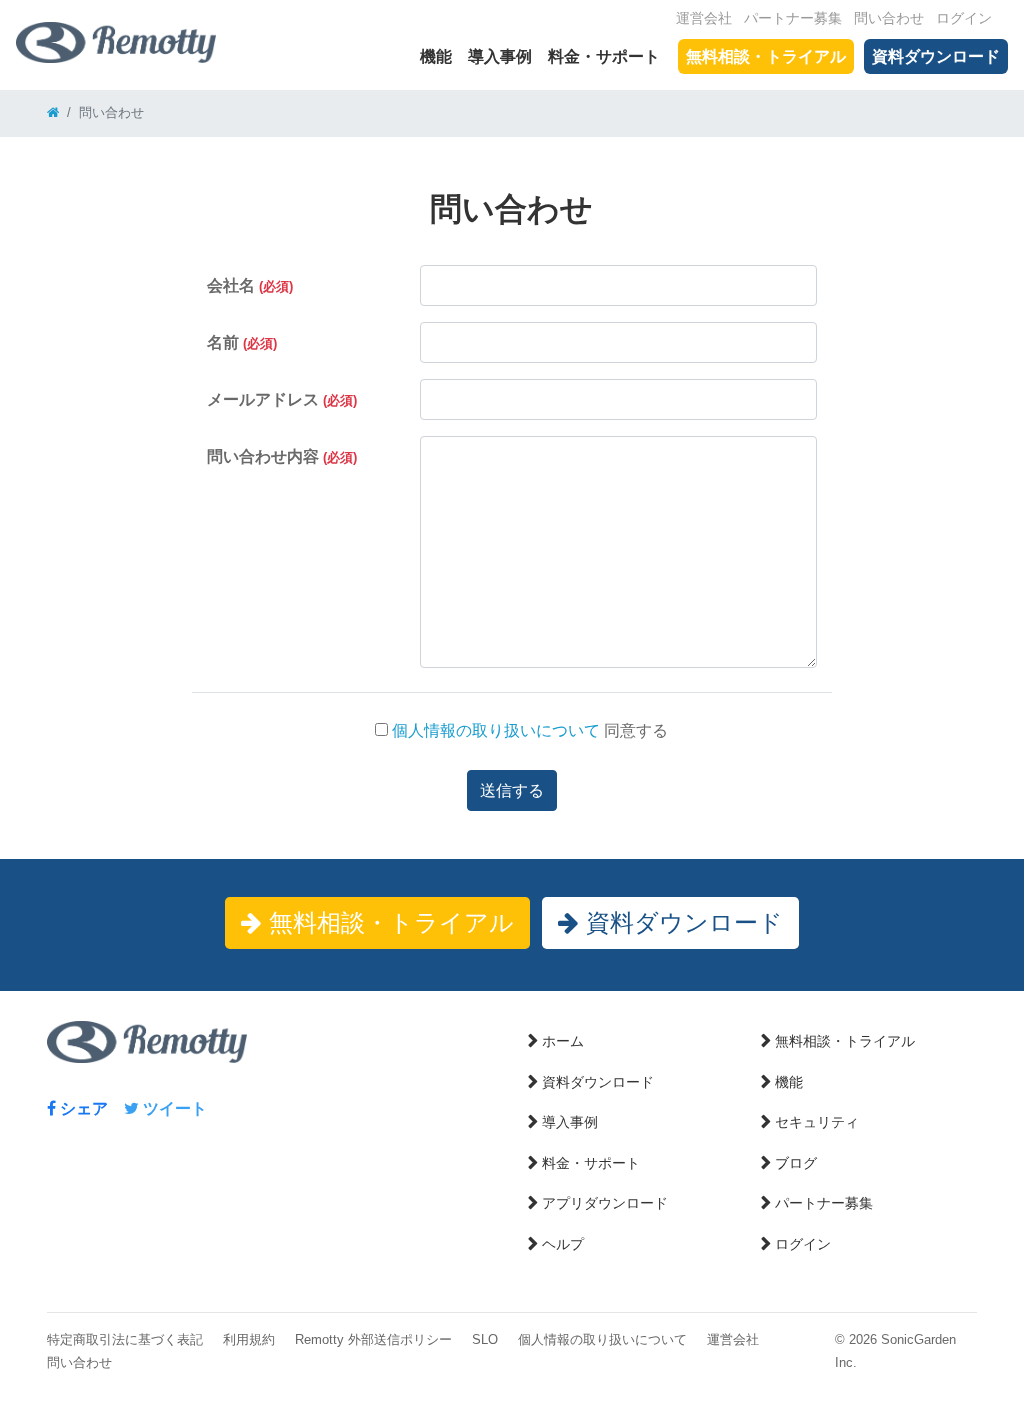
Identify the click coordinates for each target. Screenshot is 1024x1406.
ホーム (563, 1041)
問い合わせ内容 (282, 456)
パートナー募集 (793, 18)
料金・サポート (604, 56)
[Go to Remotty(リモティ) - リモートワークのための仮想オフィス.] (53, 112)
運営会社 (704, 18)
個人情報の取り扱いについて (494, 730)
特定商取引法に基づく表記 (125, 1339)
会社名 (250, 285)
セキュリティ (817, 1122)
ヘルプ (563, 1244)
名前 (242, 342)
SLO (485, 1339)
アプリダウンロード (605, 1203)
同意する (528, 730)
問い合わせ (889, 18)
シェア (82, 1108)
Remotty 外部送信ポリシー (373, 1339)
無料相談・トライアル (766, 56)
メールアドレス (282, 399)
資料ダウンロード (936, 56)
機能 (436, 56)
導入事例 (500, 56)
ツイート (173, 1108)
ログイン (964, 18)
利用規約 (249, 1339)
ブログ (796, 1163)
